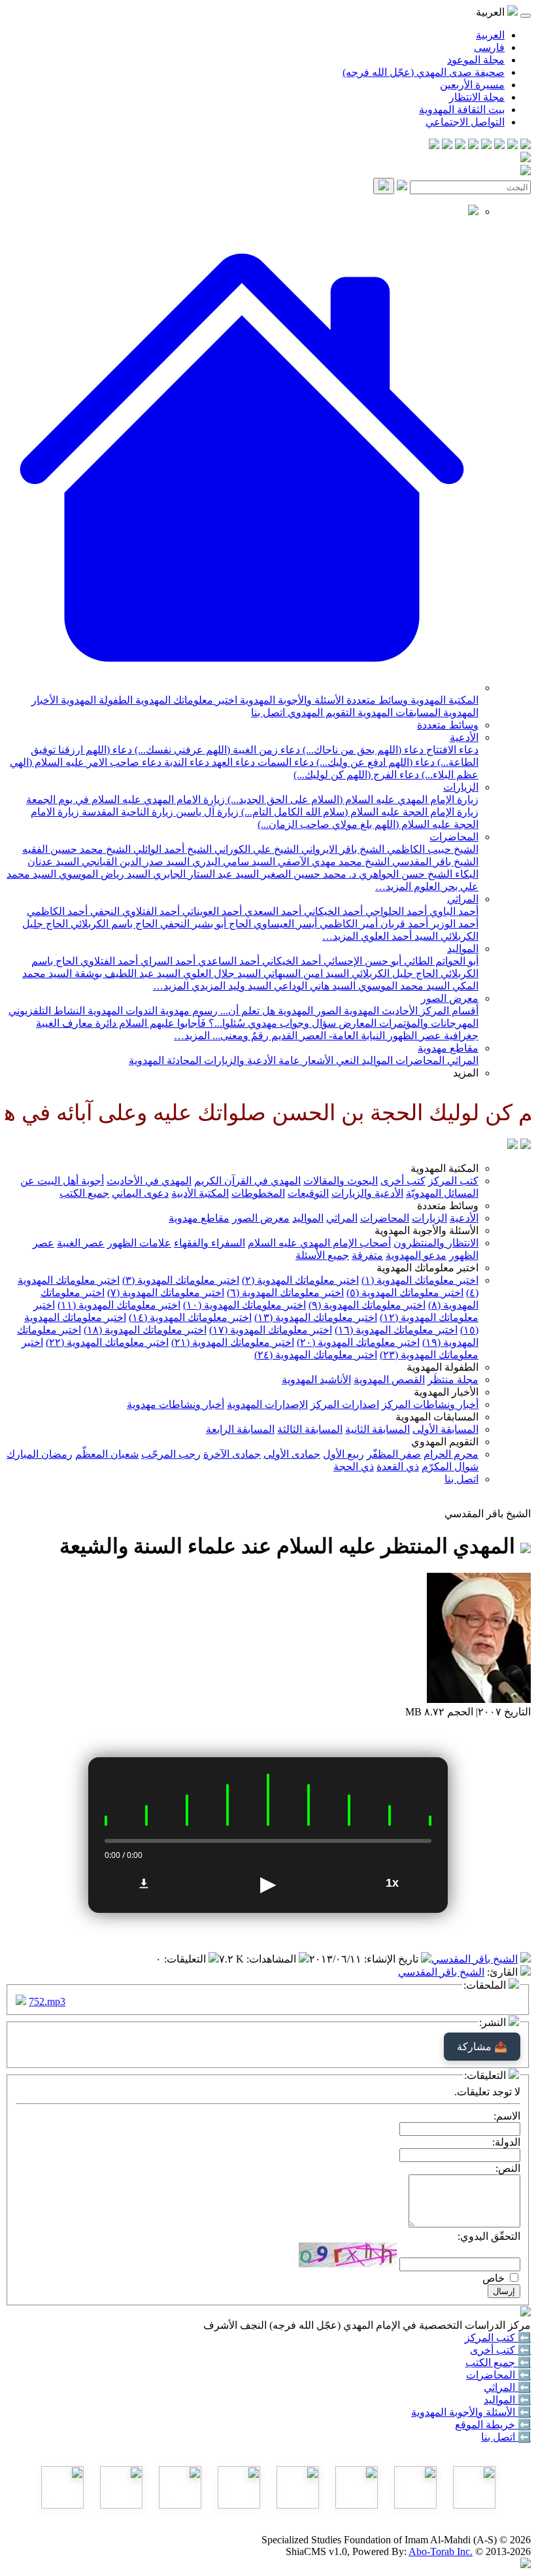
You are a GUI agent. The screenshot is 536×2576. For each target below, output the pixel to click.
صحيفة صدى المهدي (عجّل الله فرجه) (424, 72)
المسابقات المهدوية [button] (437, 1417)
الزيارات (461, 787)
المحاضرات (454, 837)
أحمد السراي (167, 961)
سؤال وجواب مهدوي (291, 1023)
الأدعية (464, 737)
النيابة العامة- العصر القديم (327, 1036)
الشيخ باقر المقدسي (434, 862)
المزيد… (393, 886)
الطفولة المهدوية (95, 700)
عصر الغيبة (81, 1243)
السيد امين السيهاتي (305, 973)
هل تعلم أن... (246, 1011)
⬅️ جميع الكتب (498, 2362)
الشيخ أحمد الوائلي (171, 849)
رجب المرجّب (171, 1454)
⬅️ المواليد (507, 2400)
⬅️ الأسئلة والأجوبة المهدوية (471, 2412)
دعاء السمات (284, 762)
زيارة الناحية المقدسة (126, 812)
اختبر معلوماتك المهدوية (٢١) (233, 1342)
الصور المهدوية (308, 1011)
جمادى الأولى (292, 1454)
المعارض (356, 1023)
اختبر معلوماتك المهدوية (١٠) (244, 1305)
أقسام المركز (448, 1011)
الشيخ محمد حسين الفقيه (76, 849)
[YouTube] (473, 146)
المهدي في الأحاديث (149, 1181)
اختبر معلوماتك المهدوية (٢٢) (107, 1342)
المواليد (463, 949)
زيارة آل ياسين (206, 812)
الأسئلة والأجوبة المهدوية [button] (427, 1230)
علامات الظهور (139, 1243)
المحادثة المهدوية (165, 1060)
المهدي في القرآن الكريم (247, 1181)
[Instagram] (486, 146)
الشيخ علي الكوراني (255, 849)
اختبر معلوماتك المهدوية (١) (420, 1280)
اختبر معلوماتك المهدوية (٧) (166, 1293)
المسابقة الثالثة (310, 1429)
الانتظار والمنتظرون (436, 1243)
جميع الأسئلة (322, 1255)
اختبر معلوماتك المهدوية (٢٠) (358, 1342)
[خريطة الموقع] (434, 146)
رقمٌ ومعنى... (239, 1036)
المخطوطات (258, 1193)
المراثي (463, 899)
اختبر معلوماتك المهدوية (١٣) (316, 1317)
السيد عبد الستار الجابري (205, 874)
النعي (346, 1060)
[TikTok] (447, 146)
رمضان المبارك (40, 1454)
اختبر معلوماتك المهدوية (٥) (405, 1293)
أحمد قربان (403, 924)
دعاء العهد (232, 762)
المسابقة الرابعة (240, 1429)
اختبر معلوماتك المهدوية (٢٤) (316, 1355)
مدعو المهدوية (416, 1255)
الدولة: (506, 2142)
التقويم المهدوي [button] (445, 1442)
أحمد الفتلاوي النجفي (134, 911)
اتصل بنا (268, 713)
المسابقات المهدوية (398, 713)
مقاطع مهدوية (448, 1048)
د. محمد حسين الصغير (308, 874)
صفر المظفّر (394, 1454)
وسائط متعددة (376, 700)
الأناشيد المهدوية (316, 1380)
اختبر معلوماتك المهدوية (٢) (300, 1280)
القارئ (504, 1972)
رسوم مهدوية (188, 1011)
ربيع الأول (343, 1454)
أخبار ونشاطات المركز (430, 1404)
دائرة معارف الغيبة (76, 1023)
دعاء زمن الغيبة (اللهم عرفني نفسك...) (216, 750)
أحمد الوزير (453, 924)
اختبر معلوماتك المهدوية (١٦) (396, 1330)
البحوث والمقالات (341, 1181)
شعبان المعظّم (107, 1454)
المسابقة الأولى (445, 1429)
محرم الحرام (451, 1454)
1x (392, 1883)
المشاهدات (273, 1959)
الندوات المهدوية (121, 1011)
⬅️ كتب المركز (498, 2338)
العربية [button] (492, 12)
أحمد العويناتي (211, 911)
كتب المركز (453, 1181)
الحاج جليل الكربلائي (394, 973)
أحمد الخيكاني (332, 911)
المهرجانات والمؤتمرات (427, 1023)
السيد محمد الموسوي (403, 986)
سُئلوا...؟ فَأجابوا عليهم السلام (181, 1023)
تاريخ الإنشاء (393, 1959)
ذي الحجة (354, 1467)
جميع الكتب (84, 1193)
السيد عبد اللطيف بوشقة (126, 973)
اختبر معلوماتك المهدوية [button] (427, 1268)
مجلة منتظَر (453, 1380)
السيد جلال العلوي (221, 973)
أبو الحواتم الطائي (440, 961)
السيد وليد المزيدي (230, 986)
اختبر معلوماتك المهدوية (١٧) (271, 1330)
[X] (499, 146)
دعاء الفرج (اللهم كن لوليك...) (356, 775)
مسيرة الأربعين (472, 85)
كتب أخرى (403, 1181)
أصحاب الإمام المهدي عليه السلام (319, 1243)
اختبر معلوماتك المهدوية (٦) (285, 1293)
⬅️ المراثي (507, 2387)
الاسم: (507, 2116)
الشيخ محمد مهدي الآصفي (332, 862)
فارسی (489, 47)
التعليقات (186, 1959)
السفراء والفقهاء (209, 1243)
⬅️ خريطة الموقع (493, 2425)
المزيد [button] (466, 1073)
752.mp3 (47, 2001)
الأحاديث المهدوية (379, 1011)
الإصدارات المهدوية (267, 1404)
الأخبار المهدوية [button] (446, 1392)
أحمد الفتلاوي (108, 961)
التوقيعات (308, 1193)
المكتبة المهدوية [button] (444, 1168)
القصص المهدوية (389, 1380)
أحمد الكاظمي (57, 911)
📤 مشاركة (482, 2047)
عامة (288, 1060)
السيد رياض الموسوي (103, 874)
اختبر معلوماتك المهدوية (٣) (181, 1280)
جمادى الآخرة (232, 1454)
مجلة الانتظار (477, 97)
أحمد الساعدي (227, 961)
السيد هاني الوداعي (313, 986)
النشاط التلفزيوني (47, 1011)
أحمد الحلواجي (395, 911)
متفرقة (367, 1255)
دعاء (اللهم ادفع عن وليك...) (374, 762)
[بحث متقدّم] (402, 187)
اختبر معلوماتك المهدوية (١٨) (145, 1330)
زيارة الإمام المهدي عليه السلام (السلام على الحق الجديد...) (352, 799)
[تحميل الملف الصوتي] (144, 1883)
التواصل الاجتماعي (465, 122)
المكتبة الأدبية (200, 1193)
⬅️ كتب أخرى (500, 2350)
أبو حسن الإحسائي (361, 961)
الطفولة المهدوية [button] (443, 1367)
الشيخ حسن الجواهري (404, 874)
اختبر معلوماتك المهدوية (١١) (119, 1305)
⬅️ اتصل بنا (506, 2437)
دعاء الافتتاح (451, 750)
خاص (494, 2278)
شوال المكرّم (450, 1467)
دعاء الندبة (185, 762)
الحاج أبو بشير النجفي (204, 924)
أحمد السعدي (272, 911)
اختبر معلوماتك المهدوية (185, 700)
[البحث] (384, 186)
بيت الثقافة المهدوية (462, 110)
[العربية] (512, 1145)
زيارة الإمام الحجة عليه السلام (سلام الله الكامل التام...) (359, 812)
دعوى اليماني (140, 1193)
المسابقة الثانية (377, 1429)
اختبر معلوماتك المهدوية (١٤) (190, 1317)
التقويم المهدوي (320, 713)
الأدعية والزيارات (239, 1060)
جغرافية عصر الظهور (432, 1036)
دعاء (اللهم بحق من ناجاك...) (362, 750)
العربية (490, 35)
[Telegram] (512, 146)
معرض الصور (450, 998)
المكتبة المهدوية (443, 700)
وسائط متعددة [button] (448, 1206)
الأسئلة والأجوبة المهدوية (291, 700)
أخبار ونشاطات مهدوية (176, 1404)
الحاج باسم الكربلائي (113, 924)
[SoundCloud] (460, 146)
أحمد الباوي (453, 911)
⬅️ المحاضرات (498, 2375)
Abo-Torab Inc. (441, 2551)
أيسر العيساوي (284, 924)
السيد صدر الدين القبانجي (134, 862)
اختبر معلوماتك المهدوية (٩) (367, 1305)
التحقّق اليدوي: (489, 2236)
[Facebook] (526, 146)
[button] (242, 688)
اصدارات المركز (345, 1404)
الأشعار (317, 1060)
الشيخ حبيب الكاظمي (431, 849)
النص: (508, 2168)
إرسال (504, 2291)
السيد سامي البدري (232, 862)
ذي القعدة (398, 1467)
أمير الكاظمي (347, 924)
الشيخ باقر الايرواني (342, 849)
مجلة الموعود (476, 60)
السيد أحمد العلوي (398, 936)
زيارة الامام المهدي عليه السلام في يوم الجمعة (126, 799)
